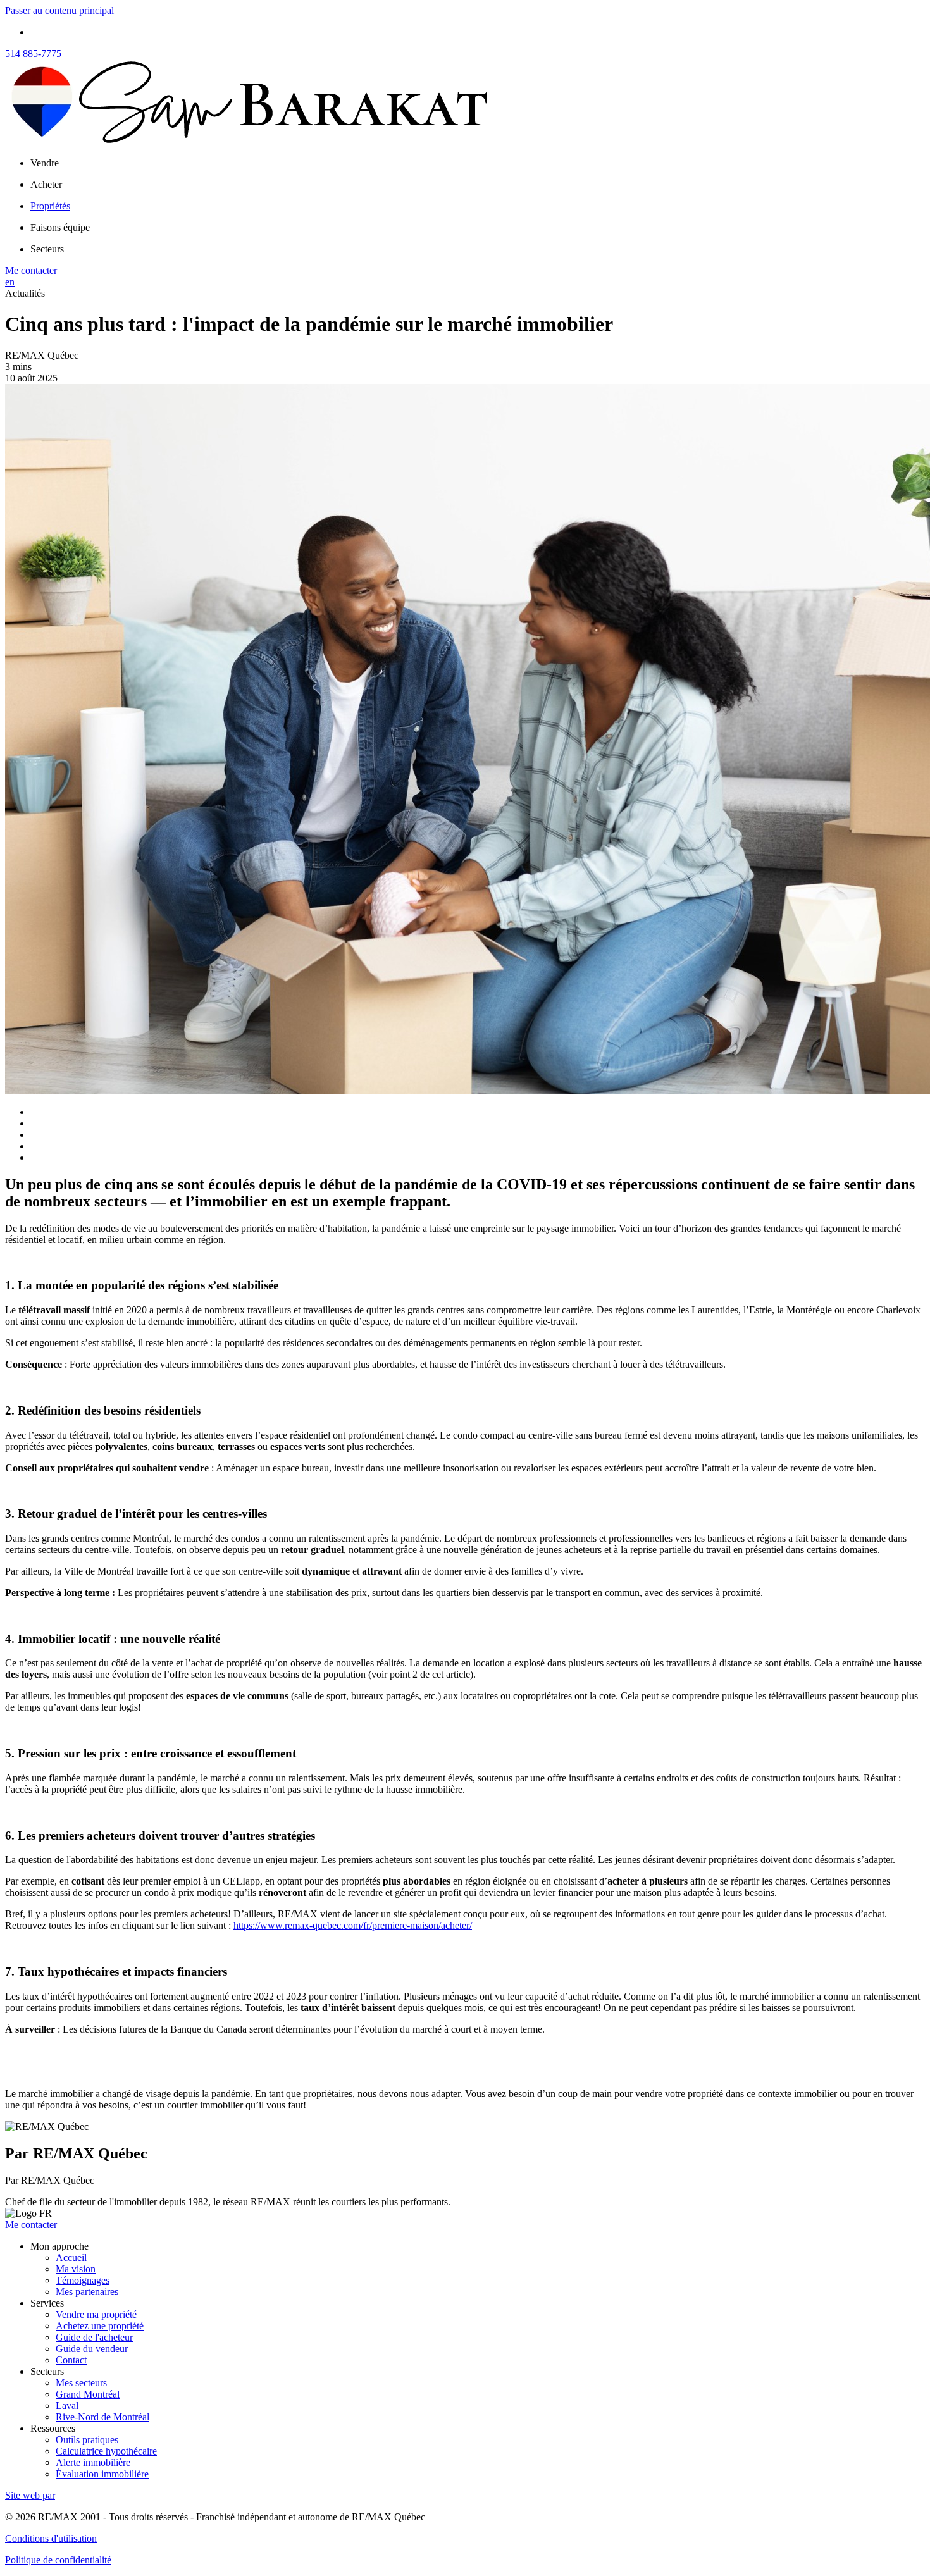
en (10, 282)
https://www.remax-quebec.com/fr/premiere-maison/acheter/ (353, 1925)
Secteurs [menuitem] (47, 249)
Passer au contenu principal (59, 10)
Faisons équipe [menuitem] (60, 227)
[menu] (478, 163)
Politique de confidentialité (58, 2560)
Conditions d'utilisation (51, 2538)
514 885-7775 (33, 53)
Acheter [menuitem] (46, 184)
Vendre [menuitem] (45, 163)
